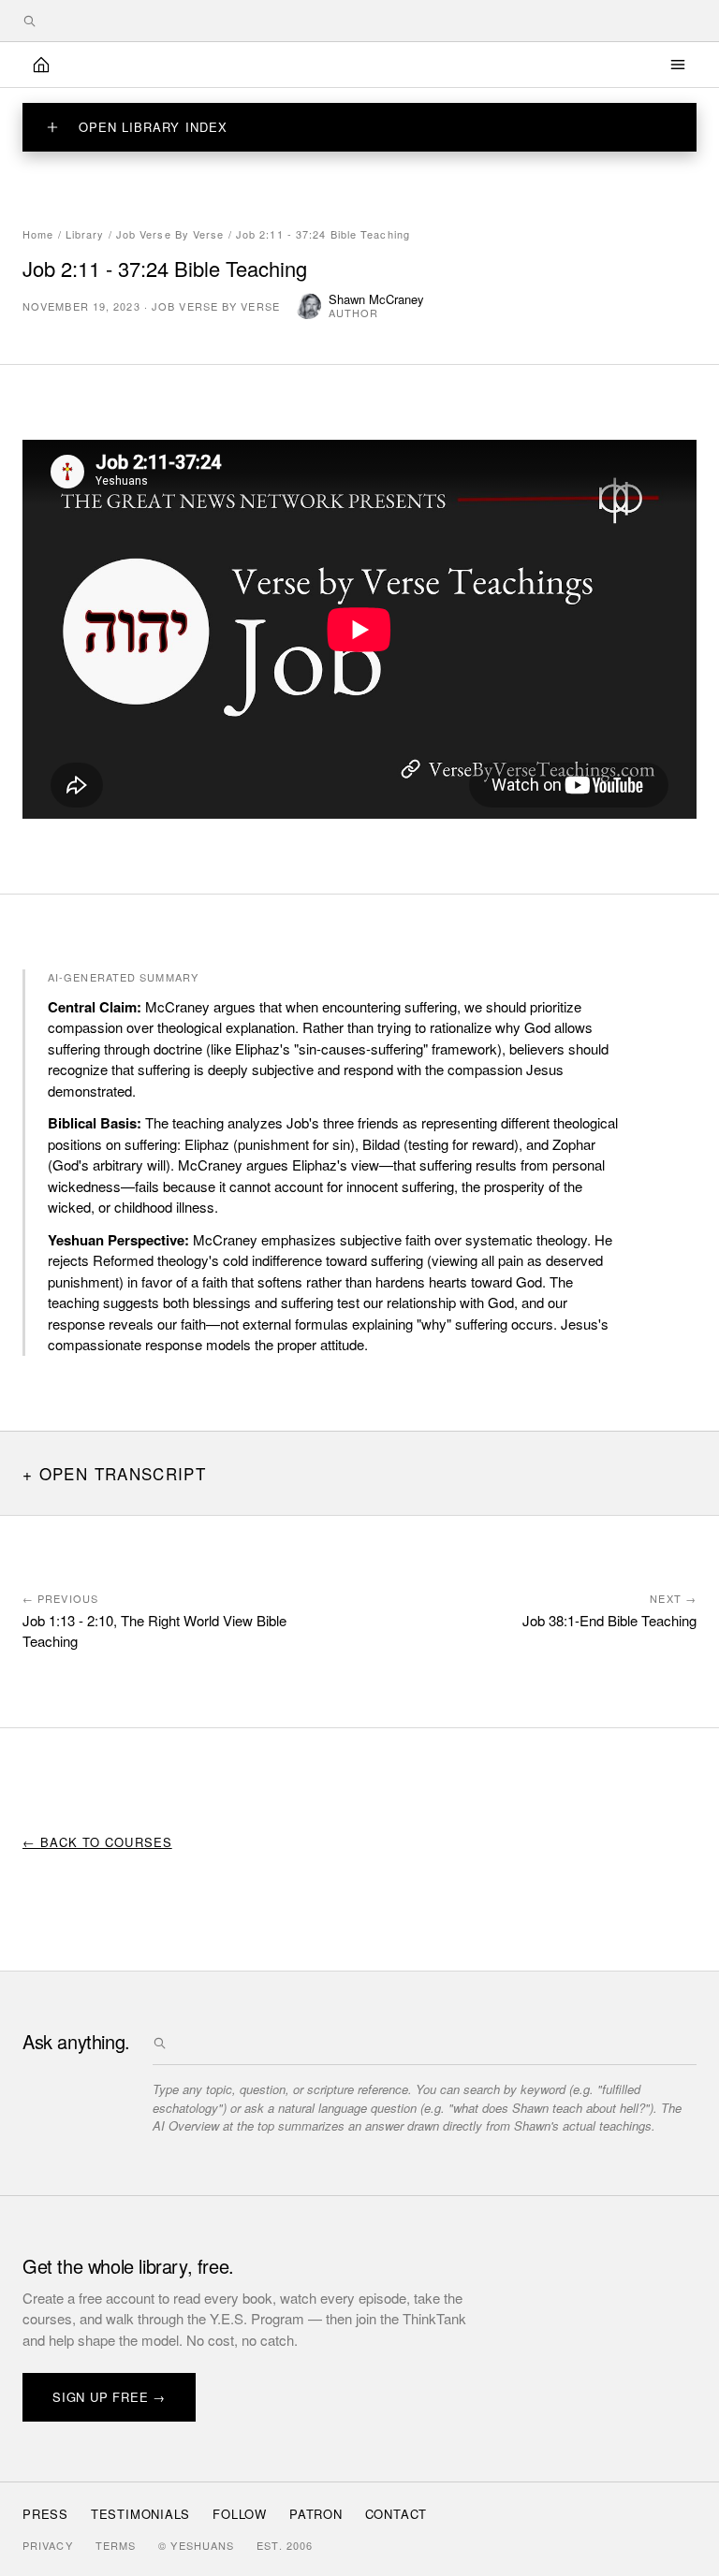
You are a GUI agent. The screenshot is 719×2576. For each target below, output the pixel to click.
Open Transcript (123, 1473)
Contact (396, 2514)
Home (38, 234)
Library (85, 234)
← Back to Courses (97, 1842)
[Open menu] (678, 65)
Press (45, 2514)
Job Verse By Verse (170, 234)
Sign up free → (109, 2397)
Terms (116, 2545)
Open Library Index (153, 127)
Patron (316, 2514)
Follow (240, 2514)
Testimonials (140, 2514)
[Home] (41, 65)
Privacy (48, 2545)
